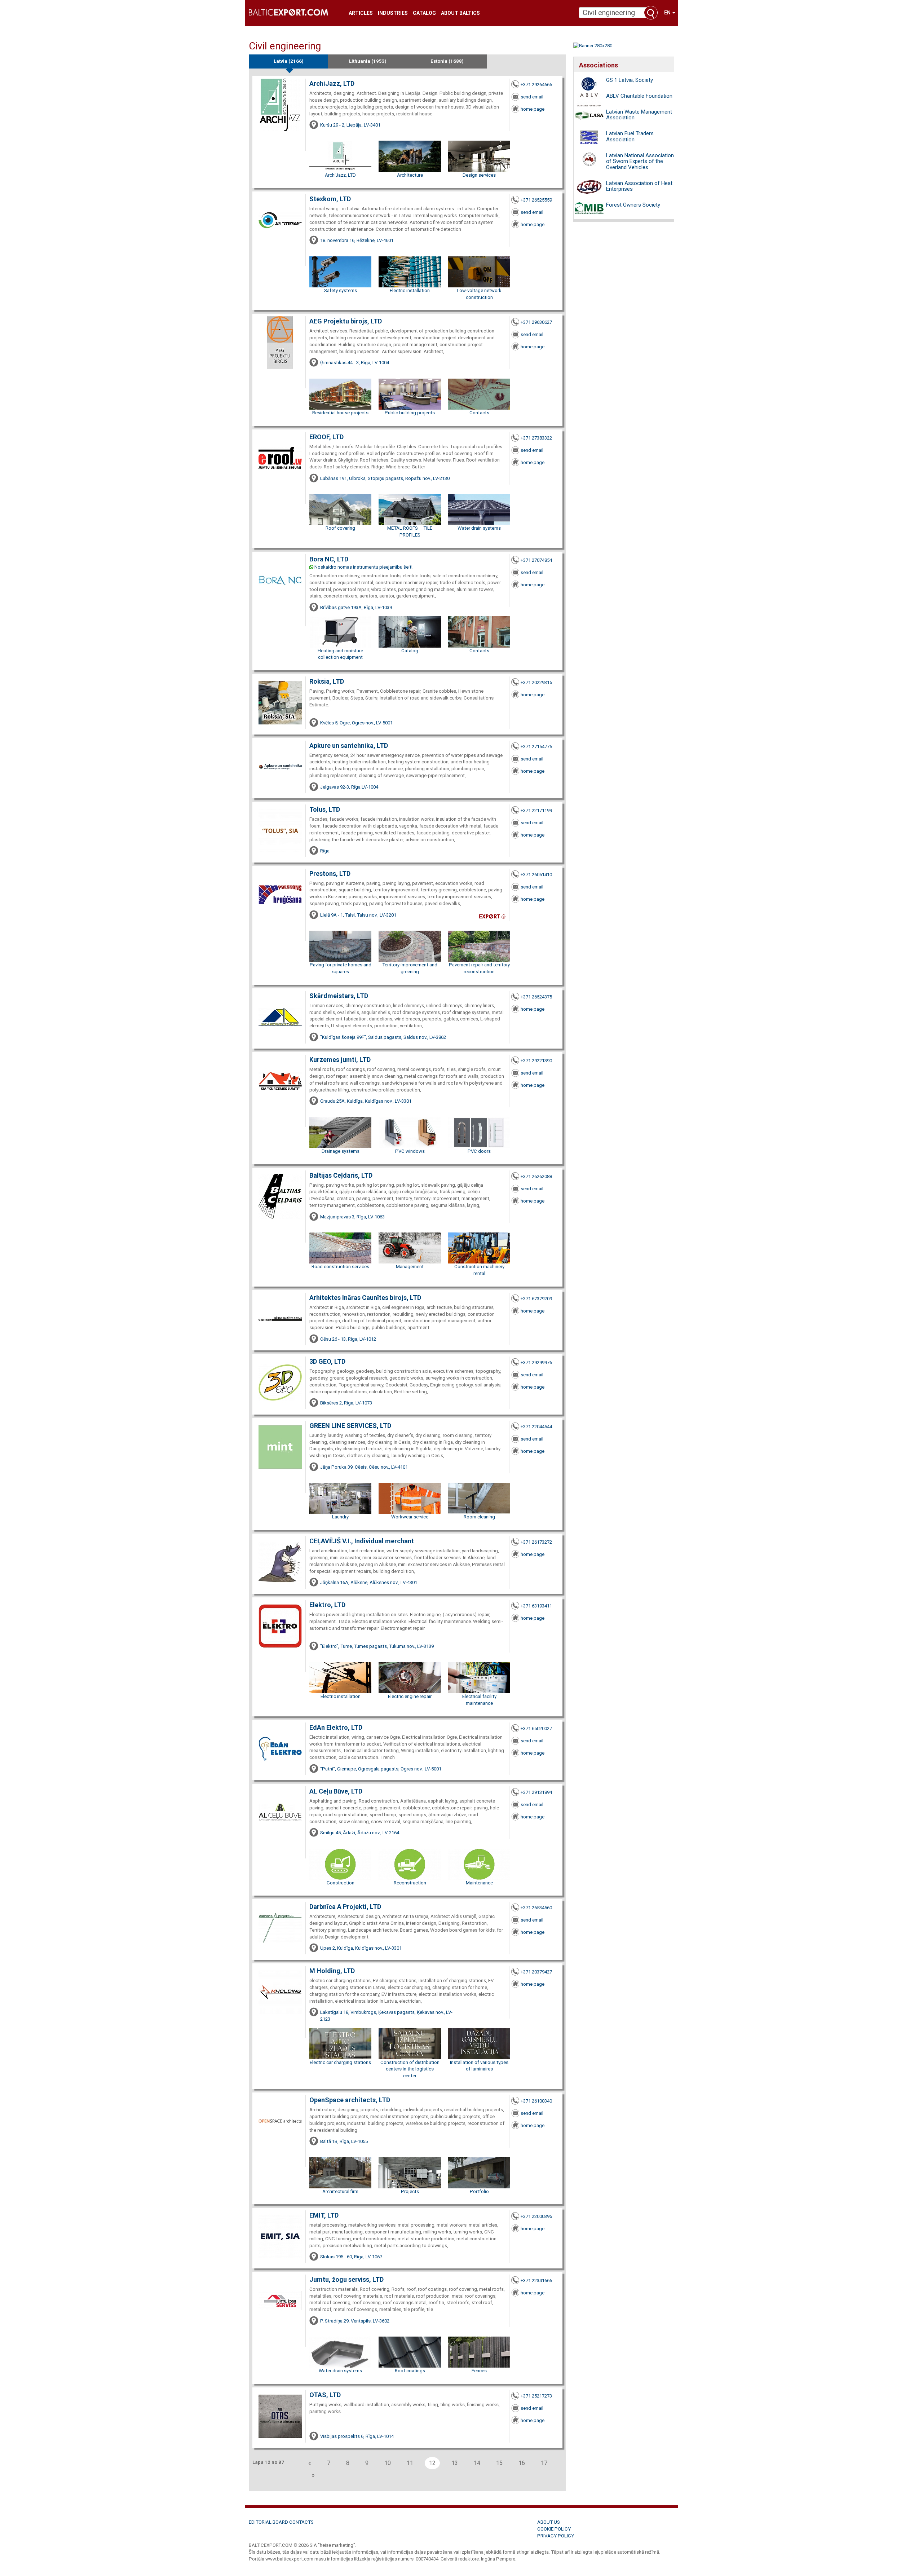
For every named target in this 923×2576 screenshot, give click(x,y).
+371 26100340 (536, 2101)
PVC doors (479, 1151)
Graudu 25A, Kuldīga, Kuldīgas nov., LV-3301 (366, 1101)
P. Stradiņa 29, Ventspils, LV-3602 (355, 2321)
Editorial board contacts (281, 2522)
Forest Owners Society (633, 205)
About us (549, 2522)
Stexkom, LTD (330, 199)
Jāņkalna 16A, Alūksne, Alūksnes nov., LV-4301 (369, 1582)
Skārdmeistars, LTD (339, 996)
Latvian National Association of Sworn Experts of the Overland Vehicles (640, 161)
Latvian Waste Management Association (639, 115)
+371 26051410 (536, 875)
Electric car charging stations (340, 2062)
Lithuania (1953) (368, 61)
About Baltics (460, 13)
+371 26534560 (536, 1908)
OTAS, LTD (325, 2395)
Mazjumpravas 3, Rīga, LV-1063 (352, 1217)
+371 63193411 (536, 1606)
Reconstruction (410, 1883)
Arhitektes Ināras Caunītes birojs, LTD (365, 1298)
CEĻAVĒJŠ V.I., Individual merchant (362, 1541)
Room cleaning (479, 1517)
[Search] (651, 13)
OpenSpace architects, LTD (350, 2100)
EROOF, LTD (326, 437)
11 (410, 2463)
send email (532, 97)
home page (533, 109)
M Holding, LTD (332, 1971)
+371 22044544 (536, 1427)
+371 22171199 (536, 810)
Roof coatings (410, 2371)
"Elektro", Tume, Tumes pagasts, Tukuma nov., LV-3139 (377, 1646)
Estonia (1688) (447, 61)
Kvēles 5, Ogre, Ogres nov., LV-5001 (356, 723)
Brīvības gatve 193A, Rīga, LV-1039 (356, 607)
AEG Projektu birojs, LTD (346, 321)
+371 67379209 (536, 1299)
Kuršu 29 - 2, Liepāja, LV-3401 (350, 125)
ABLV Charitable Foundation (639, 96)
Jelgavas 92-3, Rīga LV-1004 (349, 787)
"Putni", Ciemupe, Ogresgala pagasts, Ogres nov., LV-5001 (381, 1769)
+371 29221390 (536, 1061)
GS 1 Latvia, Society (630, 80)
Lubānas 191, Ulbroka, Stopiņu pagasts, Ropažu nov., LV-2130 (385, 478)
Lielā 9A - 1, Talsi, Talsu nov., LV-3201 (358, 915)
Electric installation (410, 290)
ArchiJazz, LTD (332, 83)
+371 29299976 (536, 1362)
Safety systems (341, 290)
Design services (479, 175)
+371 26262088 (536, 1176)
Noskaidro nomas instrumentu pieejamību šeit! (363, 567)
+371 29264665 (536, 85)
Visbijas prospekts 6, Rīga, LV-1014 (357, 2436)
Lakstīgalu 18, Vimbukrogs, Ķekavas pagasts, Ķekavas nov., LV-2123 (386, 2016)
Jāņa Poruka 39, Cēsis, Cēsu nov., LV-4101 (364, 1467)
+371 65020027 (536, 1728)
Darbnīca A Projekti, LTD (345, 1907)
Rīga (325, 851)
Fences (479, 2371)
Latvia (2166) (289, 61)
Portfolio (479, 2191)
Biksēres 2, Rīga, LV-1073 (346, 1403)
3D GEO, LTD (327, 1361)
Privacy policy (556, 2536)
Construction (341, 1883)
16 (522, 2463)
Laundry (340, 1517)
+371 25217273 (536, 2396)
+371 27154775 (536, 747)
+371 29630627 (536, 322)
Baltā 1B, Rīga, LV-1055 (344, 2141)
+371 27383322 (536, 438)
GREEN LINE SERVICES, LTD (350, 1426)
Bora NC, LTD (329, 559)
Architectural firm (340, 2191)
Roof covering (340, 528)
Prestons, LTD (330, 874)
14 (477, 2463)
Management (410, 1267)
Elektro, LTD (327, 1605)
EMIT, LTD (324, 2215)
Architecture (410, 175)
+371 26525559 (536, 200)
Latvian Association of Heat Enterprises (639, 186)
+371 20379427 (536, 1972)
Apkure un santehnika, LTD (349, 746)
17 (544, 2463)
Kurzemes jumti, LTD (340, 1060)
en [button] (668, 13)
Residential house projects (340, 413)
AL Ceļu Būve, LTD (336, 1791)
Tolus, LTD (325, 809)
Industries (393, 13)
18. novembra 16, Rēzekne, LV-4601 (357, 240)
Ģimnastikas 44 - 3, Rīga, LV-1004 (355, 363)
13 (455, 2463)
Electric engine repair (410, 1696)
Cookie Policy (554, 2529)
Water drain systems (479, 528)
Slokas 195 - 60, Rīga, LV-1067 (351, 2257)
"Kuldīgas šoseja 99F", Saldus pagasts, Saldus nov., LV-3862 (383, 1037)
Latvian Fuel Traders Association (630, 136)
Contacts (479, 413)
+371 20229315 (536, 682)
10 (388, 2463)
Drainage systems (341, 1151)
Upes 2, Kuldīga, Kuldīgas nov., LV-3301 (361, 1948)
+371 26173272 (536, 1542)
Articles (361, 13)
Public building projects (410, 413)
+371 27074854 (536, 560)
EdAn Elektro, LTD (336, 1727)
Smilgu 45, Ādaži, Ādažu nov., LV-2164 (360, 1833)
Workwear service (410, 1517)
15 (499, 2463)
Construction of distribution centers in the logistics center (410, 2069)
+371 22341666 (536, 2281)
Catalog (424, 13)
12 (432, 2463)
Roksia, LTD (327, 681)
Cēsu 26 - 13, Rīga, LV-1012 (348, 1339)
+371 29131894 (536, 1792)
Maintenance (479, 1883)
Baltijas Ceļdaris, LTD (341, 1175)
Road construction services (340, 1267)
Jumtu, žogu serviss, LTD (346, 2279)
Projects (410, 2191)
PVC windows (410, 1151)
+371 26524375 (536, 997)
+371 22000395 (536, 2216)
